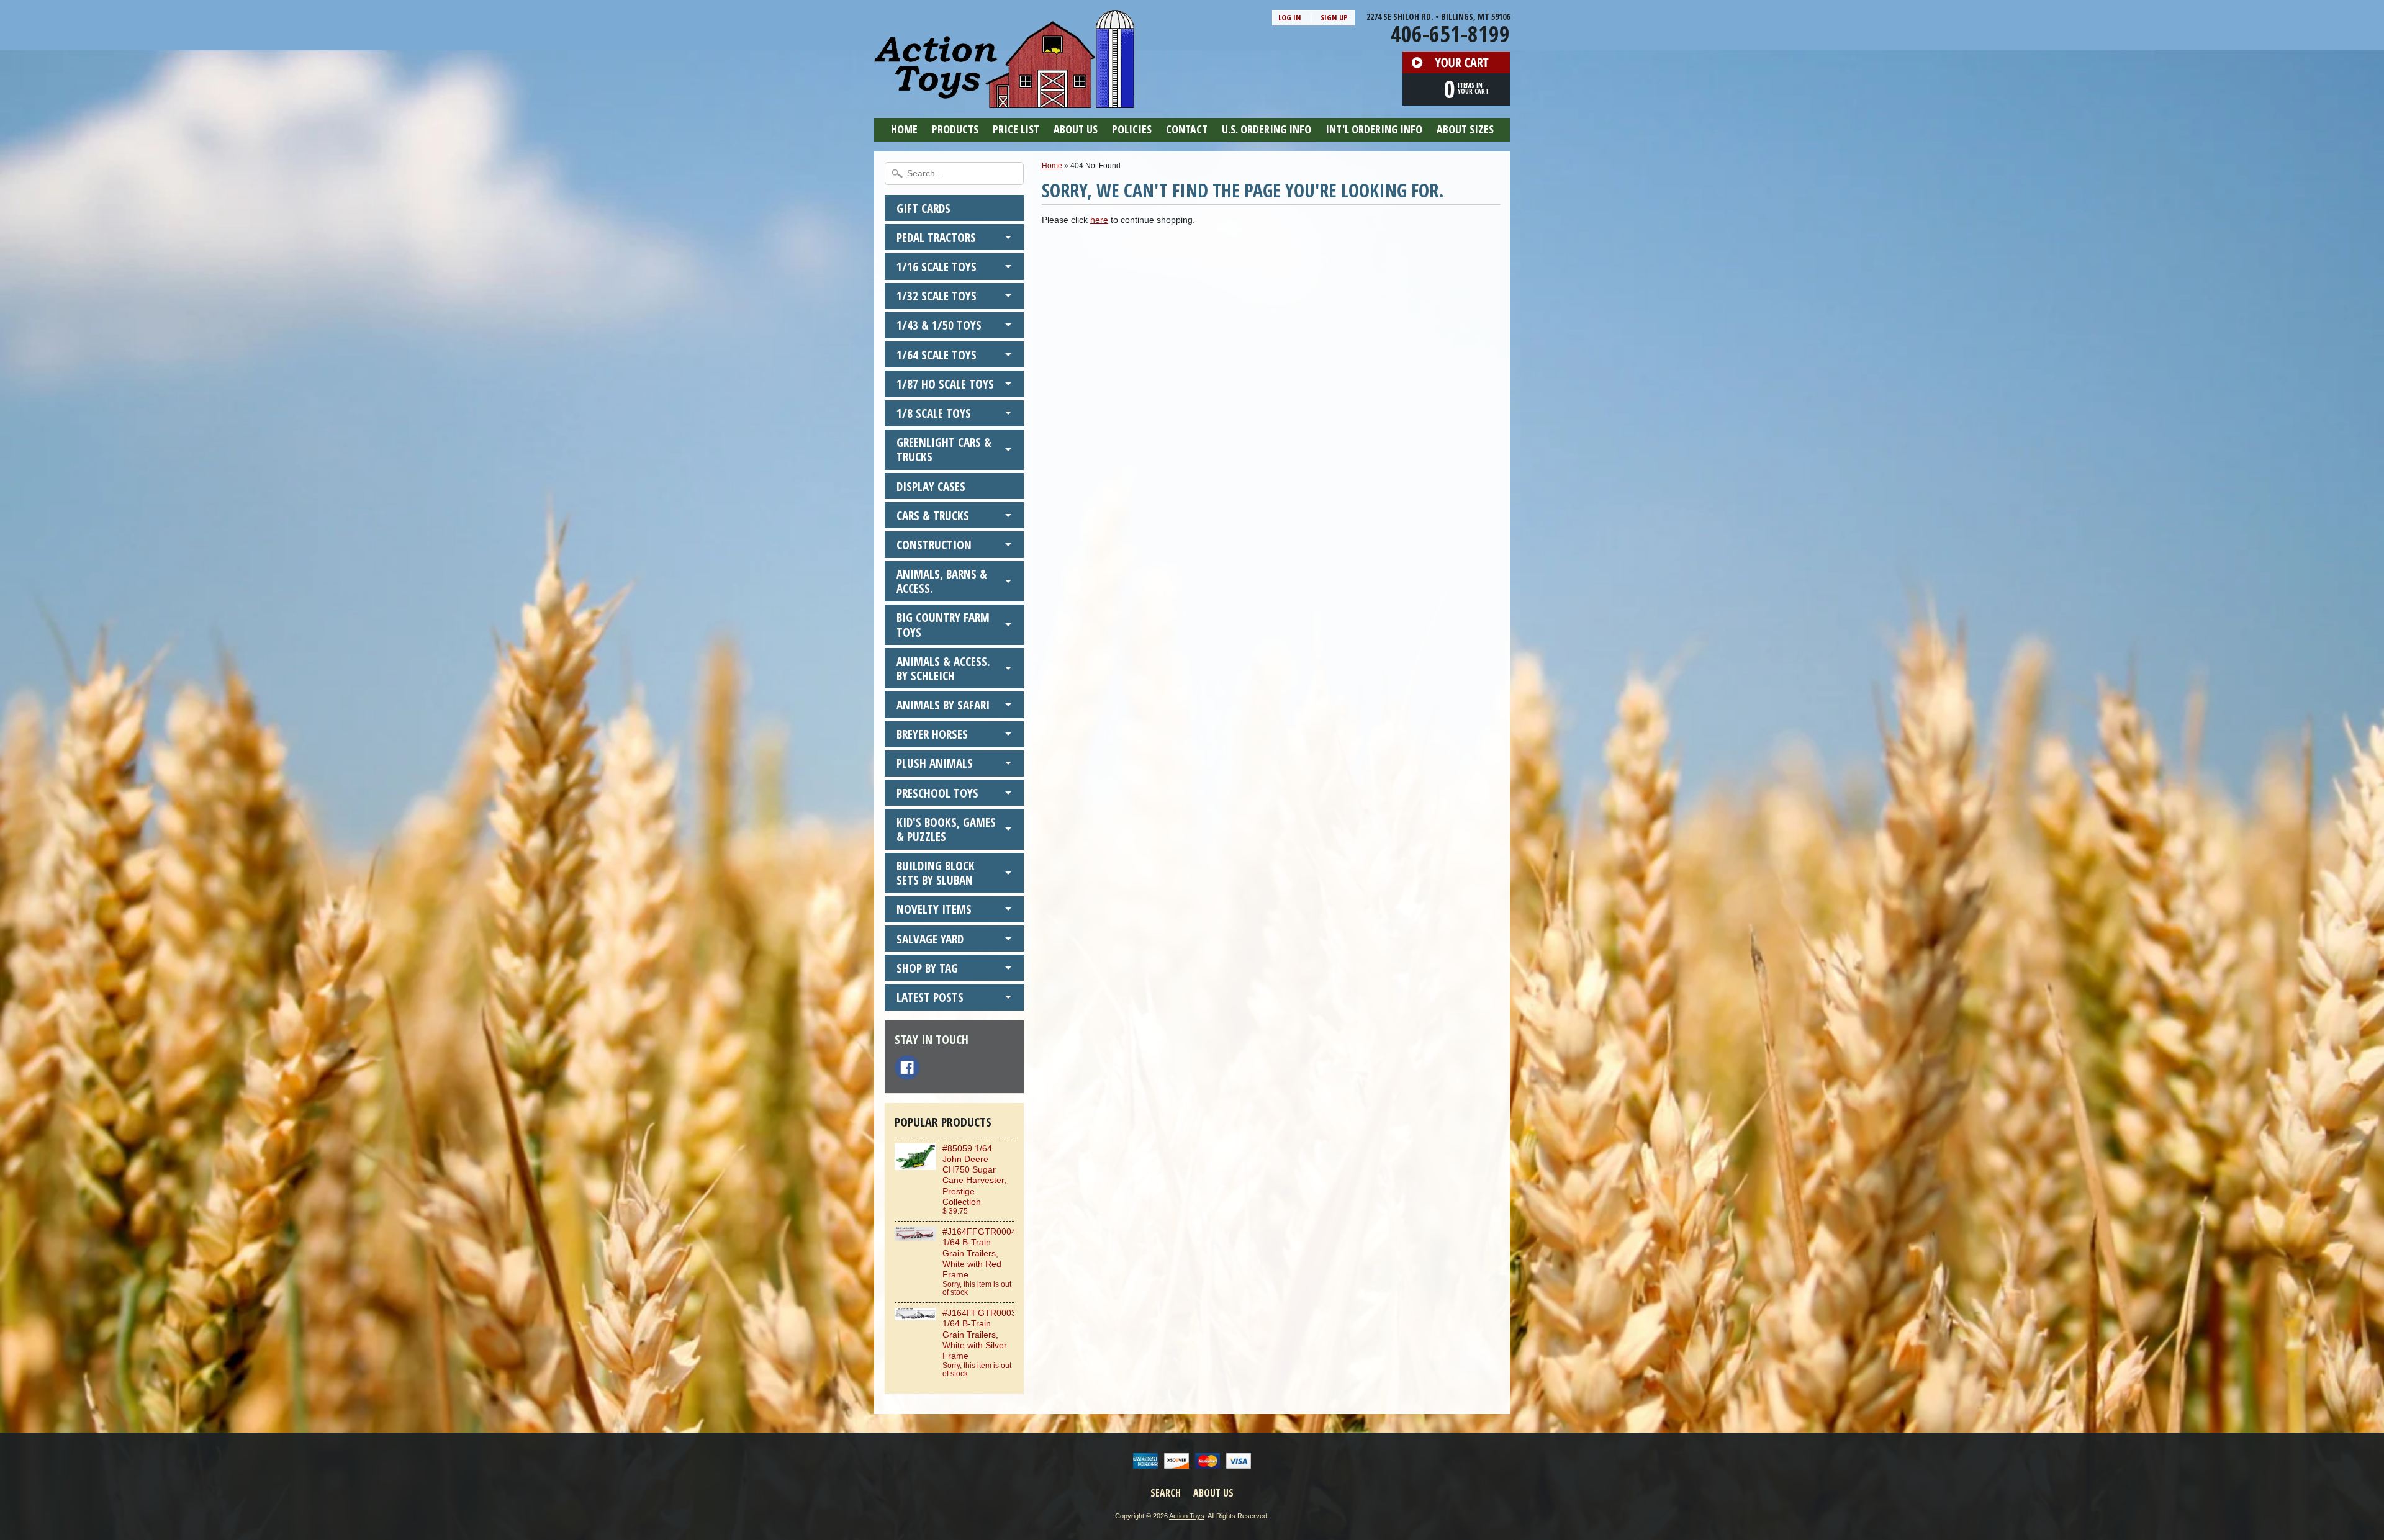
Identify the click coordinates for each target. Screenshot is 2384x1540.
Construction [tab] (934, 545)
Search (1166, 1493)
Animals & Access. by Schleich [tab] (943, 669)
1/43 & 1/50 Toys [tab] (939, 325)
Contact (1187, 129)
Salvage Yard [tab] (930, 939)
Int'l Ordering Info (1374, 129)
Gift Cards (923, 208)
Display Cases (931, 486)
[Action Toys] (1004, 100)
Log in (1290, 17)
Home (904, 129)
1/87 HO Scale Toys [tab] (945, 384)
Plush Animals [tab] (935, 763)
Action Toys (1187, 1516)
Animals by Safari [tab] (943, 705)
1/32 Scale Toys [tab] (937, 296)
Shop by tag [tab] (927, 968)
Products (955, 129)
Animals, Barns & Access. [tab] (942, 581)
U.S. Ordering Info (1266, 129)
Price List (1016, 129)
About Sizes (1465, 129)
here (1099, 220)
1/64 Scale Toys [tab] (937, 355)
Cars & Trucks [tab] (933, 516)
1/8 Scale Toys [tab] (934, 413)
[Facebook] (907, 1068)
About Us (1076, 129)
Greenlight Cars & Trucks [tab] (944, 449)
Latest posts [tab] (930, 997)
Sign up (1334, 17)
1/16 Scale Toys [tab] (937, 267)
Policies (1132, 129)
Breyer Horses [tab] (932, 734)
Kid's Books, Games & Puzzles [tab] (946, 829)
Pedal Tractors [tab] (936, 237)
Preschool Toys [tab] (937, 793)
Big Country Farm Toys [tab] (943, 624)
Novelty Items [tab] (934, 909)
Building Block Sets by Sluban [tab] (936, 873)
